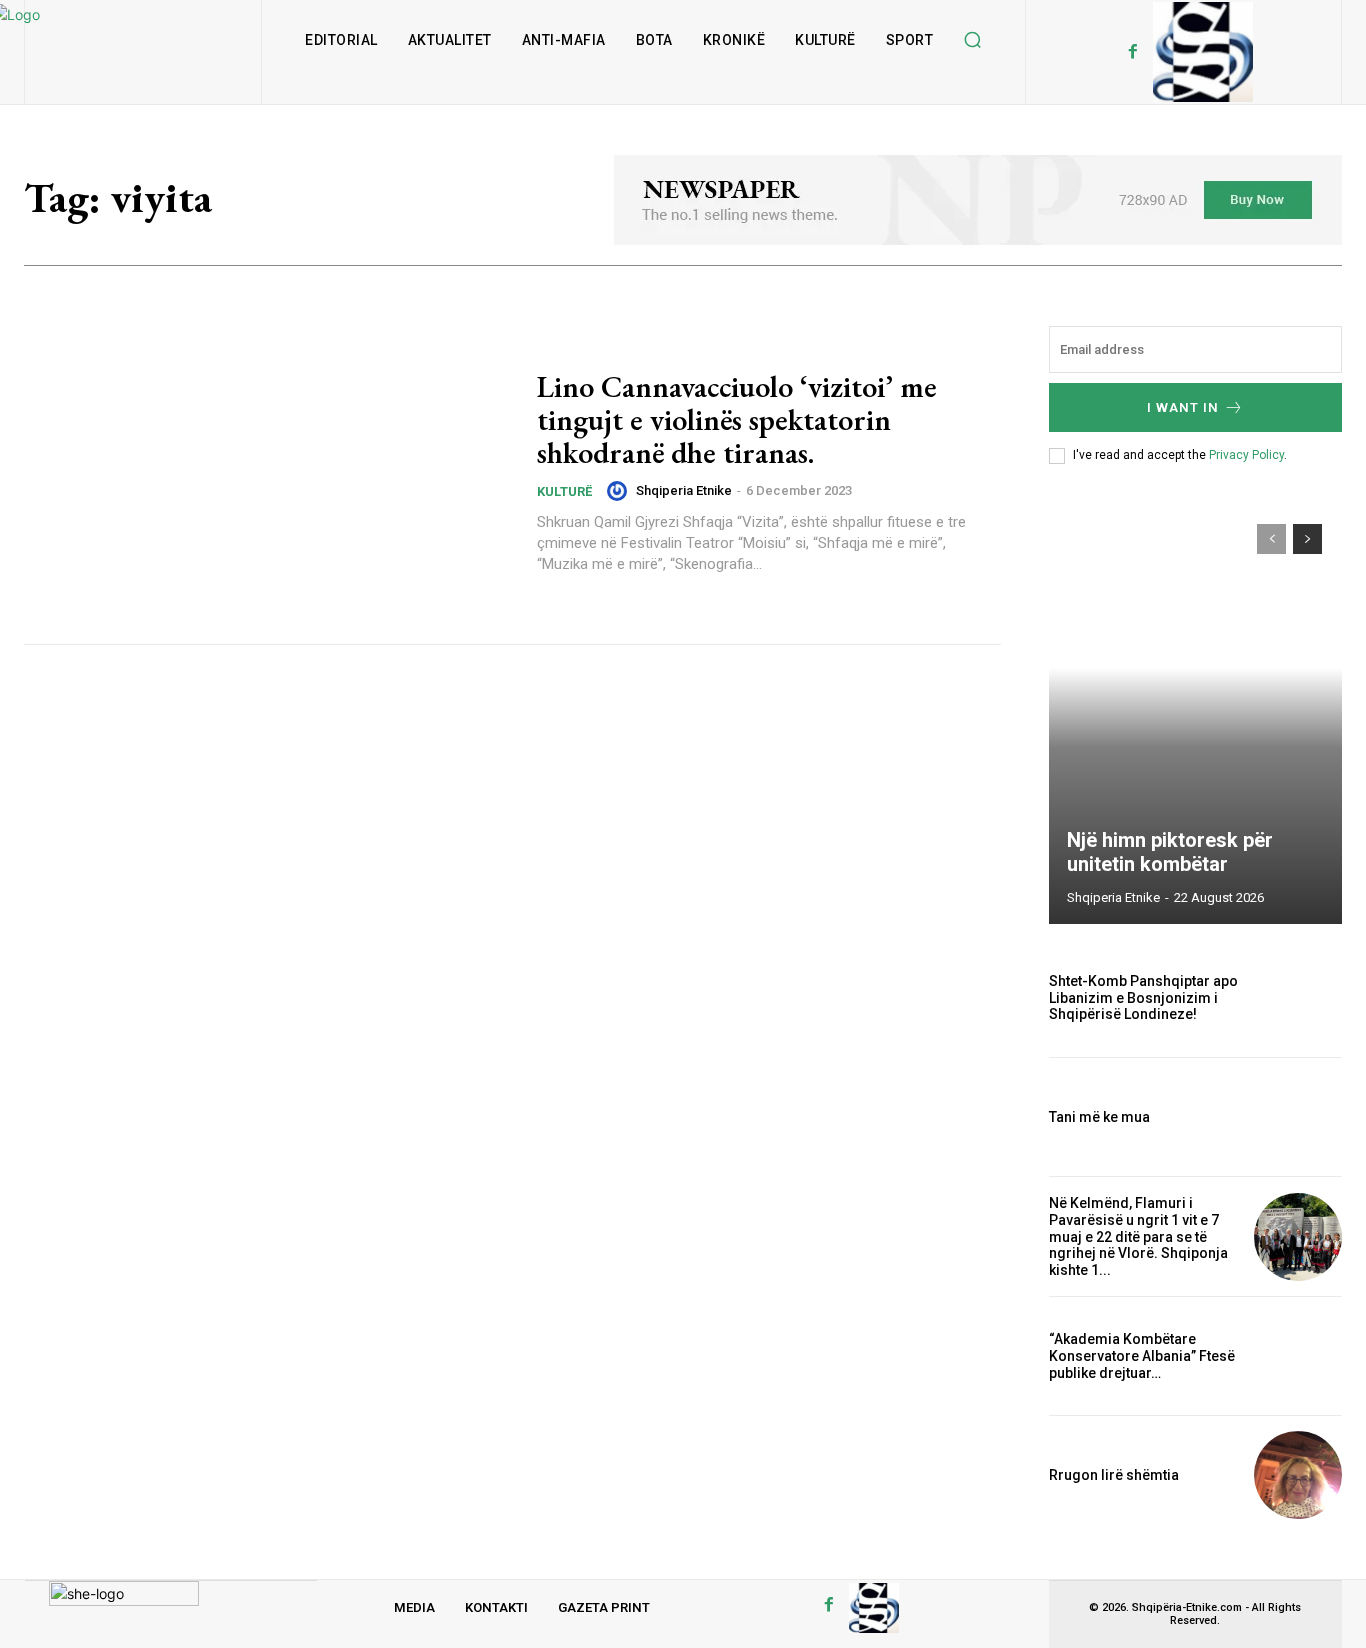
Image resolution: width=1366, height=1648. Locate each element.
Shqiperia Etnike (684, 490)
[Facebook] (1133, 52)
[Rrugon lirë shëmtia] (1298, 1475)
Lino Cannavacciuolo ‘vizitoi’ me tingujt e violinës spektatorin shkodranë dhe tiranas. (737, 419)
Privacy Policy (1246, 455)
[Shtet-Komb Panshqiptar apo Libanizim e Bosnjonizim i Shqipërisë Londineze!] (1298, 998)
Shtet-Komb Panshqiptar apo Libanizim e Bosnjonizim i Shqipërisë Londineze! (1143, 998)
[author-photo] (620, 491)
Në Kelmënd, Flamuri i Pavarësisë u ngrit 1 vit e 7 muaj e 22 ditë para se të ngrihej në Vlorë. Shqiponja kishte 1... (1138, 1236)
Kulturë (564, 491)
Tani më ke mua (1099, 1117)
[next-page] (1307, 539)
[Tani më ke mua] (1298, 1117)
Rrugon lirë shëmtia (1114, 1475)
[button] (972, 40)
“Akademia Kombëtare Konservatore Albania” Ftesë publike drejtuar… (1142, 1356)
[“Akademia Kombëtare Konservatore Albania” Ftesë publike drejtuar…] (1298, 1356)
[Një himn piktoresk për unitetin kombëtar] (1196, 714)
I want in (1183, 407)
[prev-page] (1271, 539)
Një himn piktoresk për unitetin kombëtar (1170, 852)
